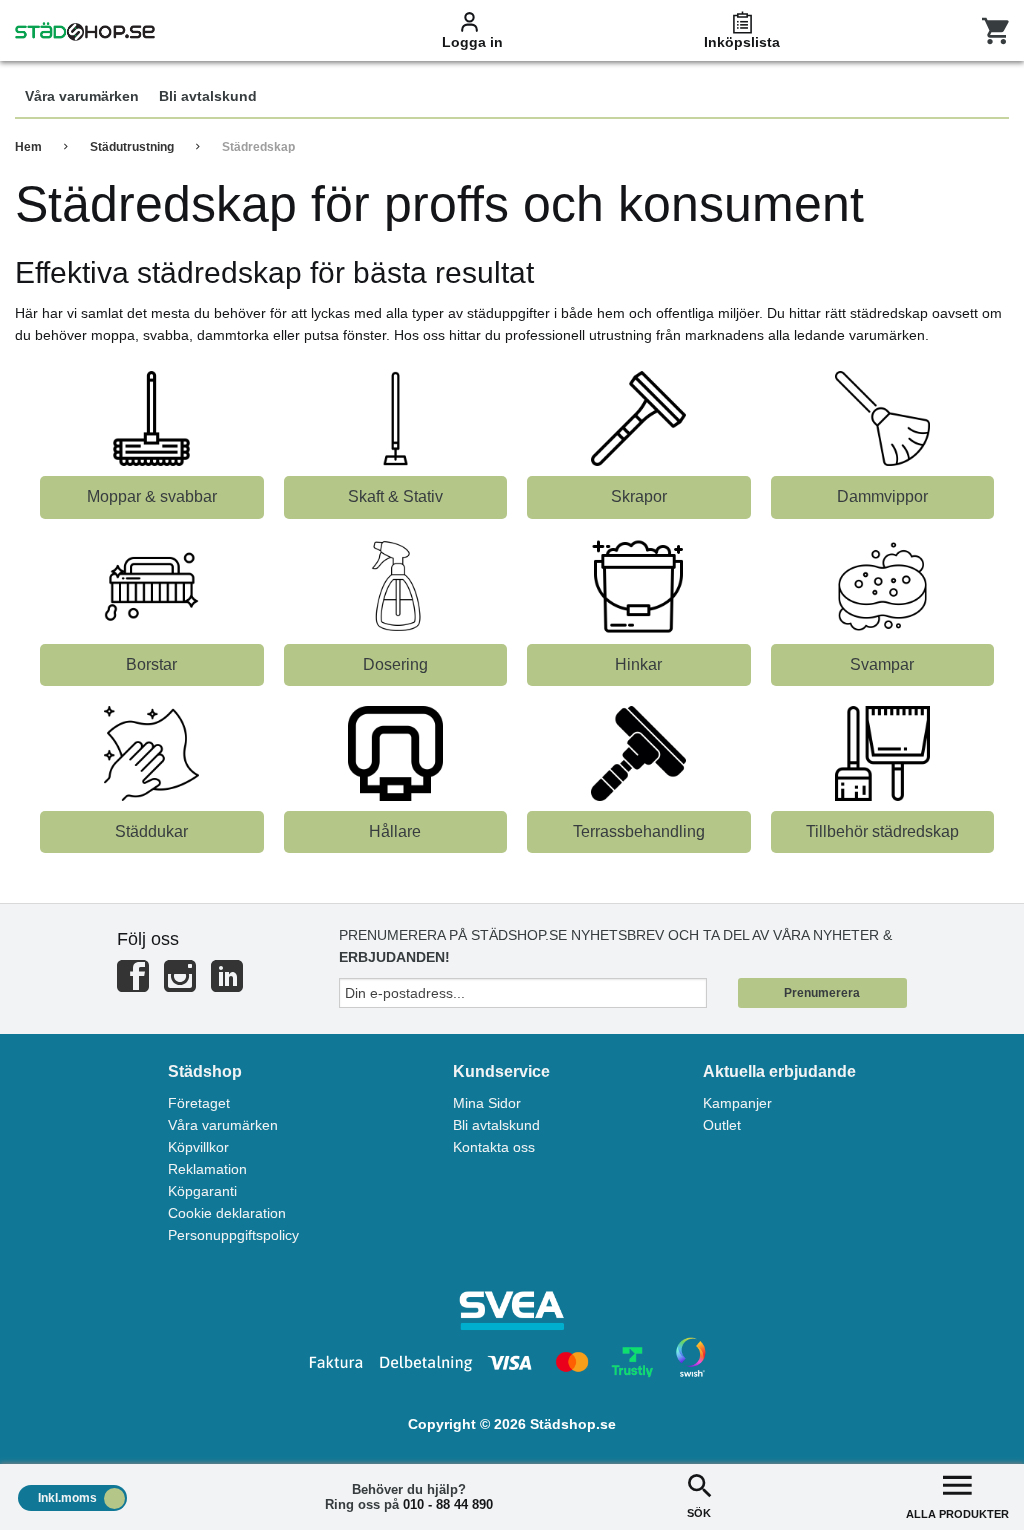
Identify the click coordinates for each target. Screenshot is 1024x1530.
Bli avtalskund (496, 1125)
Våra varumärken (223, 1125)
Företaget (199, 1103)
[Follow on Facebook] (133, 984)
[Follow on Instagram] (180, 984)
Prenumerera (822, 993)
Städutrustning (132, 147)
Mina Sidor (487, 1103)
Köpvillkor (198, 1147)
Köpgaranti (202, 1191)
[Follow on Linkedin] (227, 984)
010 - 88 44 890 (448, 1504)
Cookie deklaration (227, 1213)
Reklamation (207, 1169)
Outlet (722, 1125)
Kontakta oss (494, 1147)
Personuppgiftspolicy (233, 1235)
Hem (28, 147)
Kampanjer (737, 1103)
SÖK (699, 1513)
